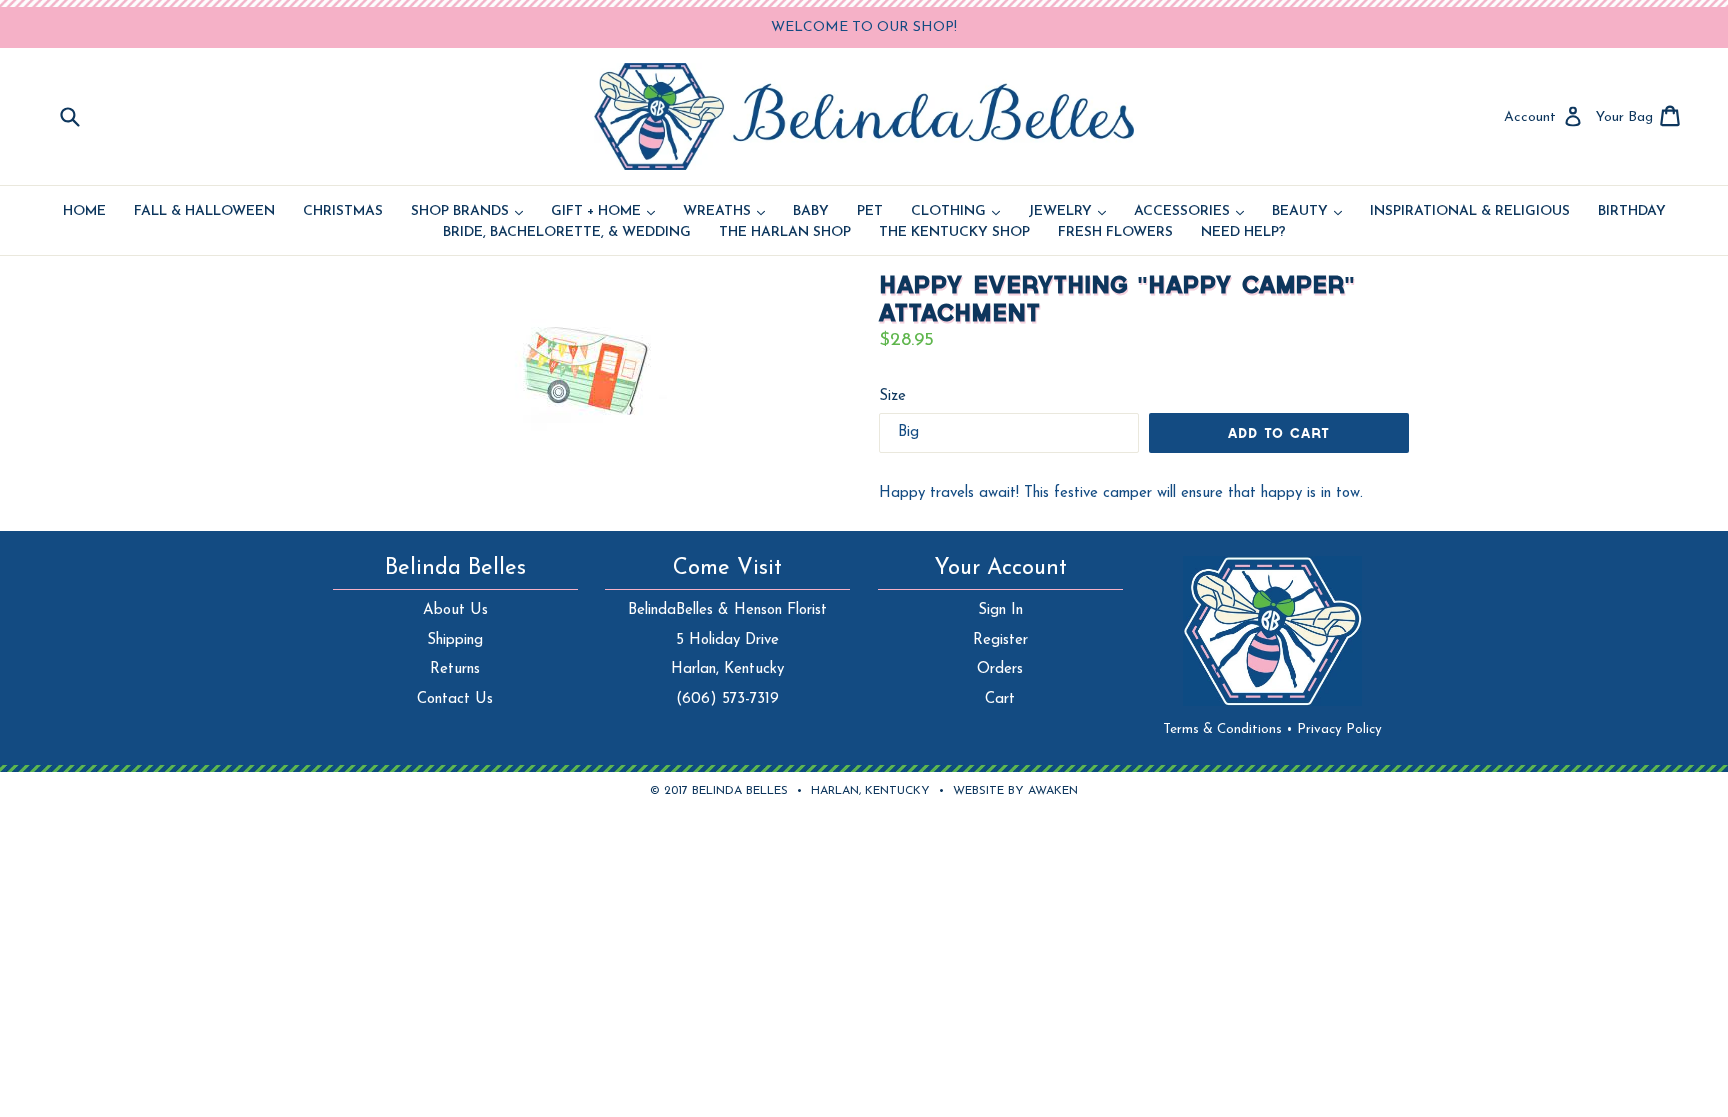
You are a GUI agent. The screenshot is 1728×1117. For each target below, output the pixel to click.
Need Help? (1243, 233)
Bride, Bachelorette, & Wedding (567, 233)
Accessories (1189, 212)
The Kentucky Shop (954, 233)
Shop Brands (467, 212)
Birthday (1632, 212)
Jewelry (1067, 212)
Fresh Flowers (1115, 233)
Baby (811, 212)
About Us (455, 610)
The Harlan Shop (785, 233)
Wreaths (724, 212)
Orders (1000, 669)
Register (1000, 640)
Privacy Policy (1339, 729)
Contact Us (455, 699)
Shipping (455, 640)
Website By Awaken (1015, 791)
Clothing (955, 212)
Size (892, 396)
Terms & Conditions (1228, 729)
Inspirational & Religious (1470, 212)
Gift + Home (603, 212)
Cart (1000, 699)
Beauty (1307, 212)
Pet (870, 212)
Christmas (343, 212)
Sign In (1000, 610)
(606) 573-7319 (727, 699)
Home (84, 212)
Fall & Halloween (204, 212)
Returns (455, 669)
